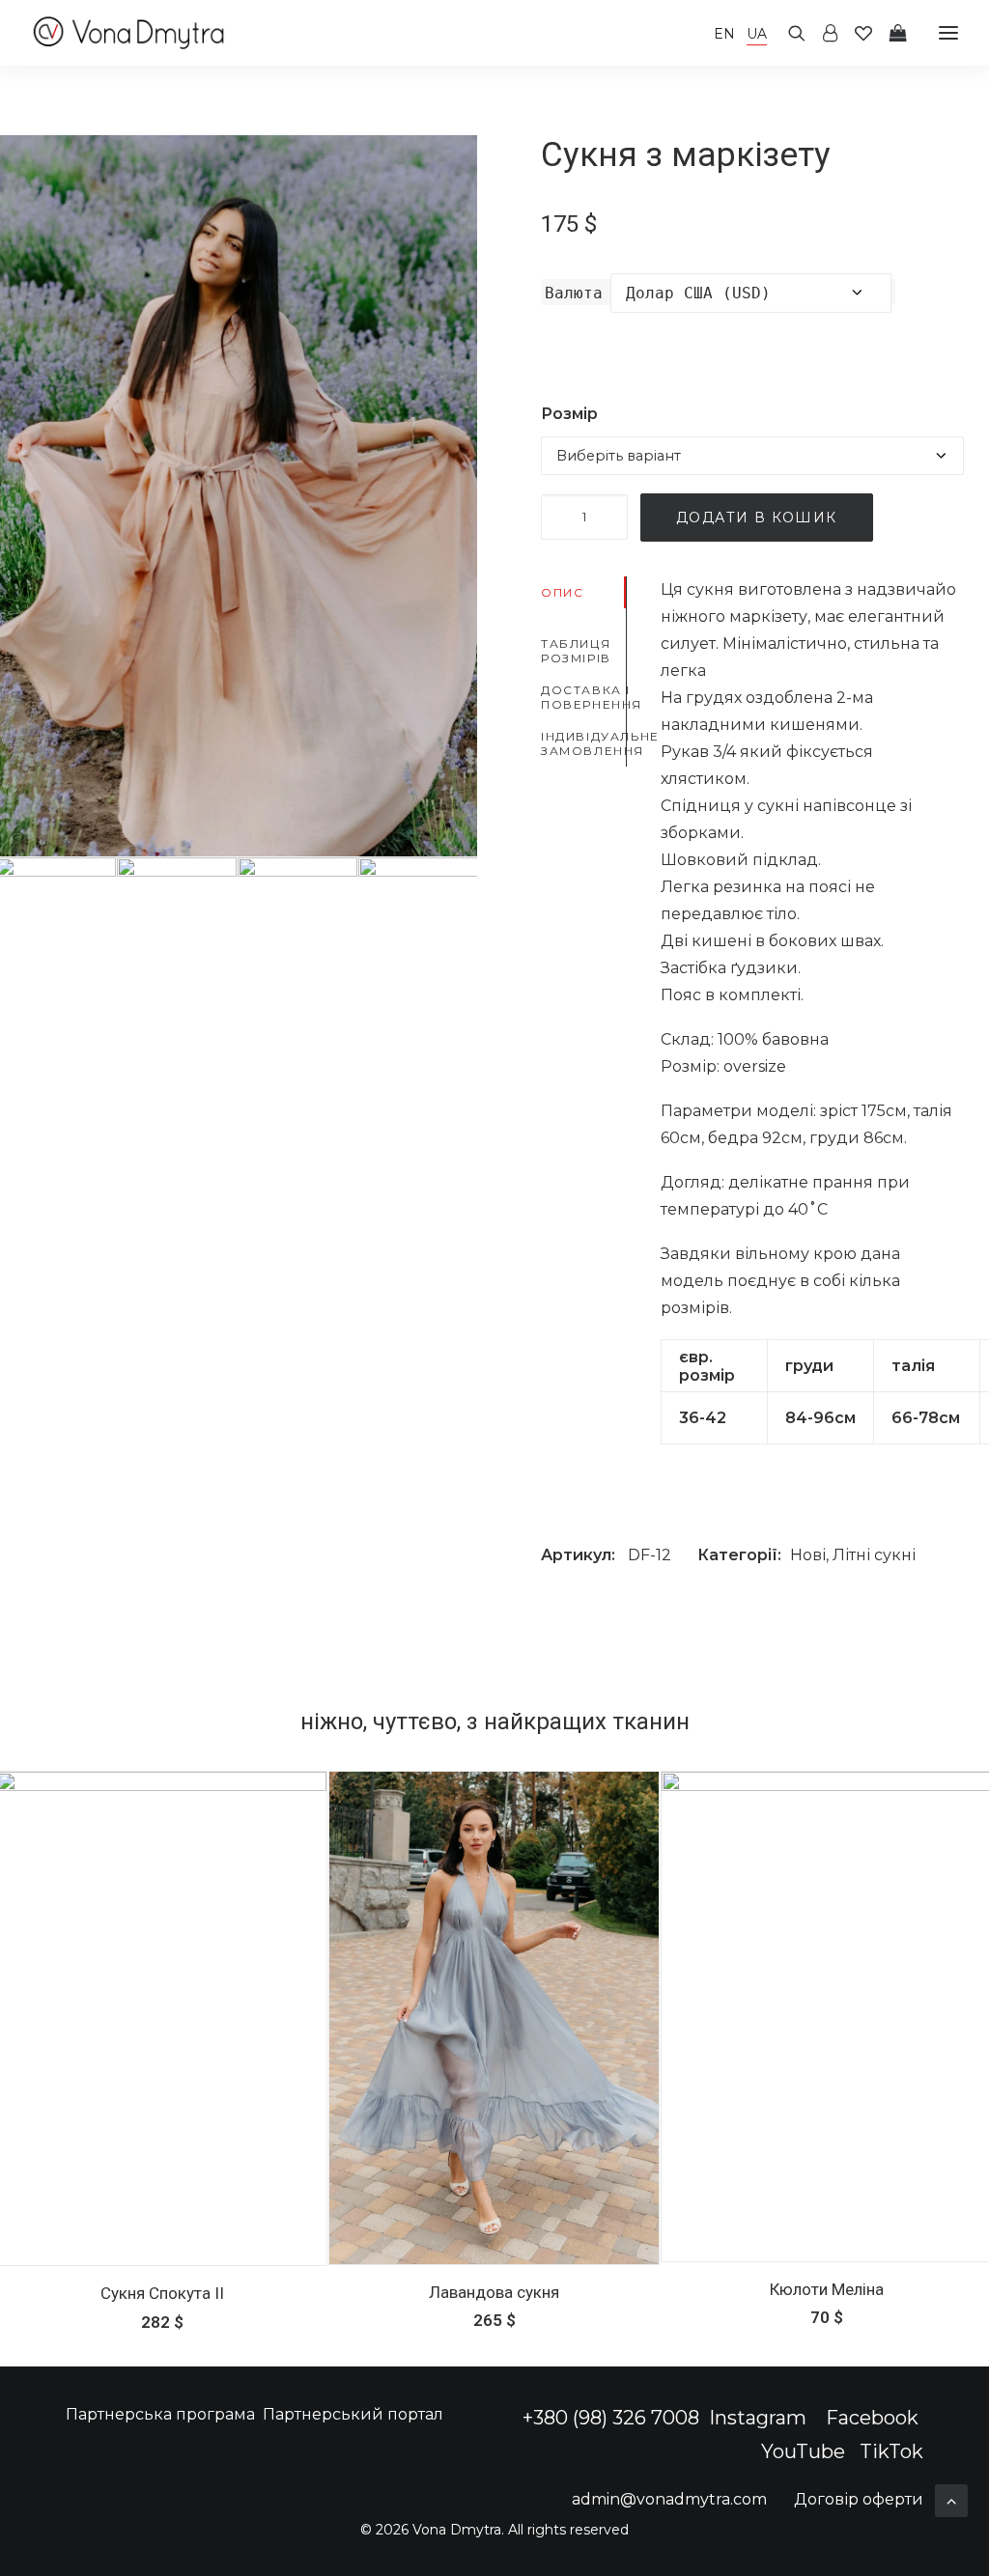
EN (724, 34)
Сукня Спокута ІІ (162, 2293)
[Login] (821, 33)
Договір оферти (859, 2499)
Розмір (569, 414)
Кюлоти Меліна (827, 2289)
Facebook (872, 2418)
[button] (494, 2018)
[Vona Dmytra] (129, 33)
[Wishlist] (855, 33)
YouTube (803, 2451)
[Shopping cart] (890, 33)
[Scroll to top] (951, 2499)
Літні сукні (874, 1555)
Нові (808, 1555)
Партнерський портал (353, 2414)
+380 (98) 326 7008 (611, 2418)
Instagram (760, 2418)
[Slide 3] (297, 917)
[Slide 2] (177, 917)
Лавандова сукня (494, 2292)
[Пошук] (788, 33)
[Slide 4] (418, 917)
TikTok (891, 2451)
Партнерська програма (160, 2414)
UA (757, 34)
